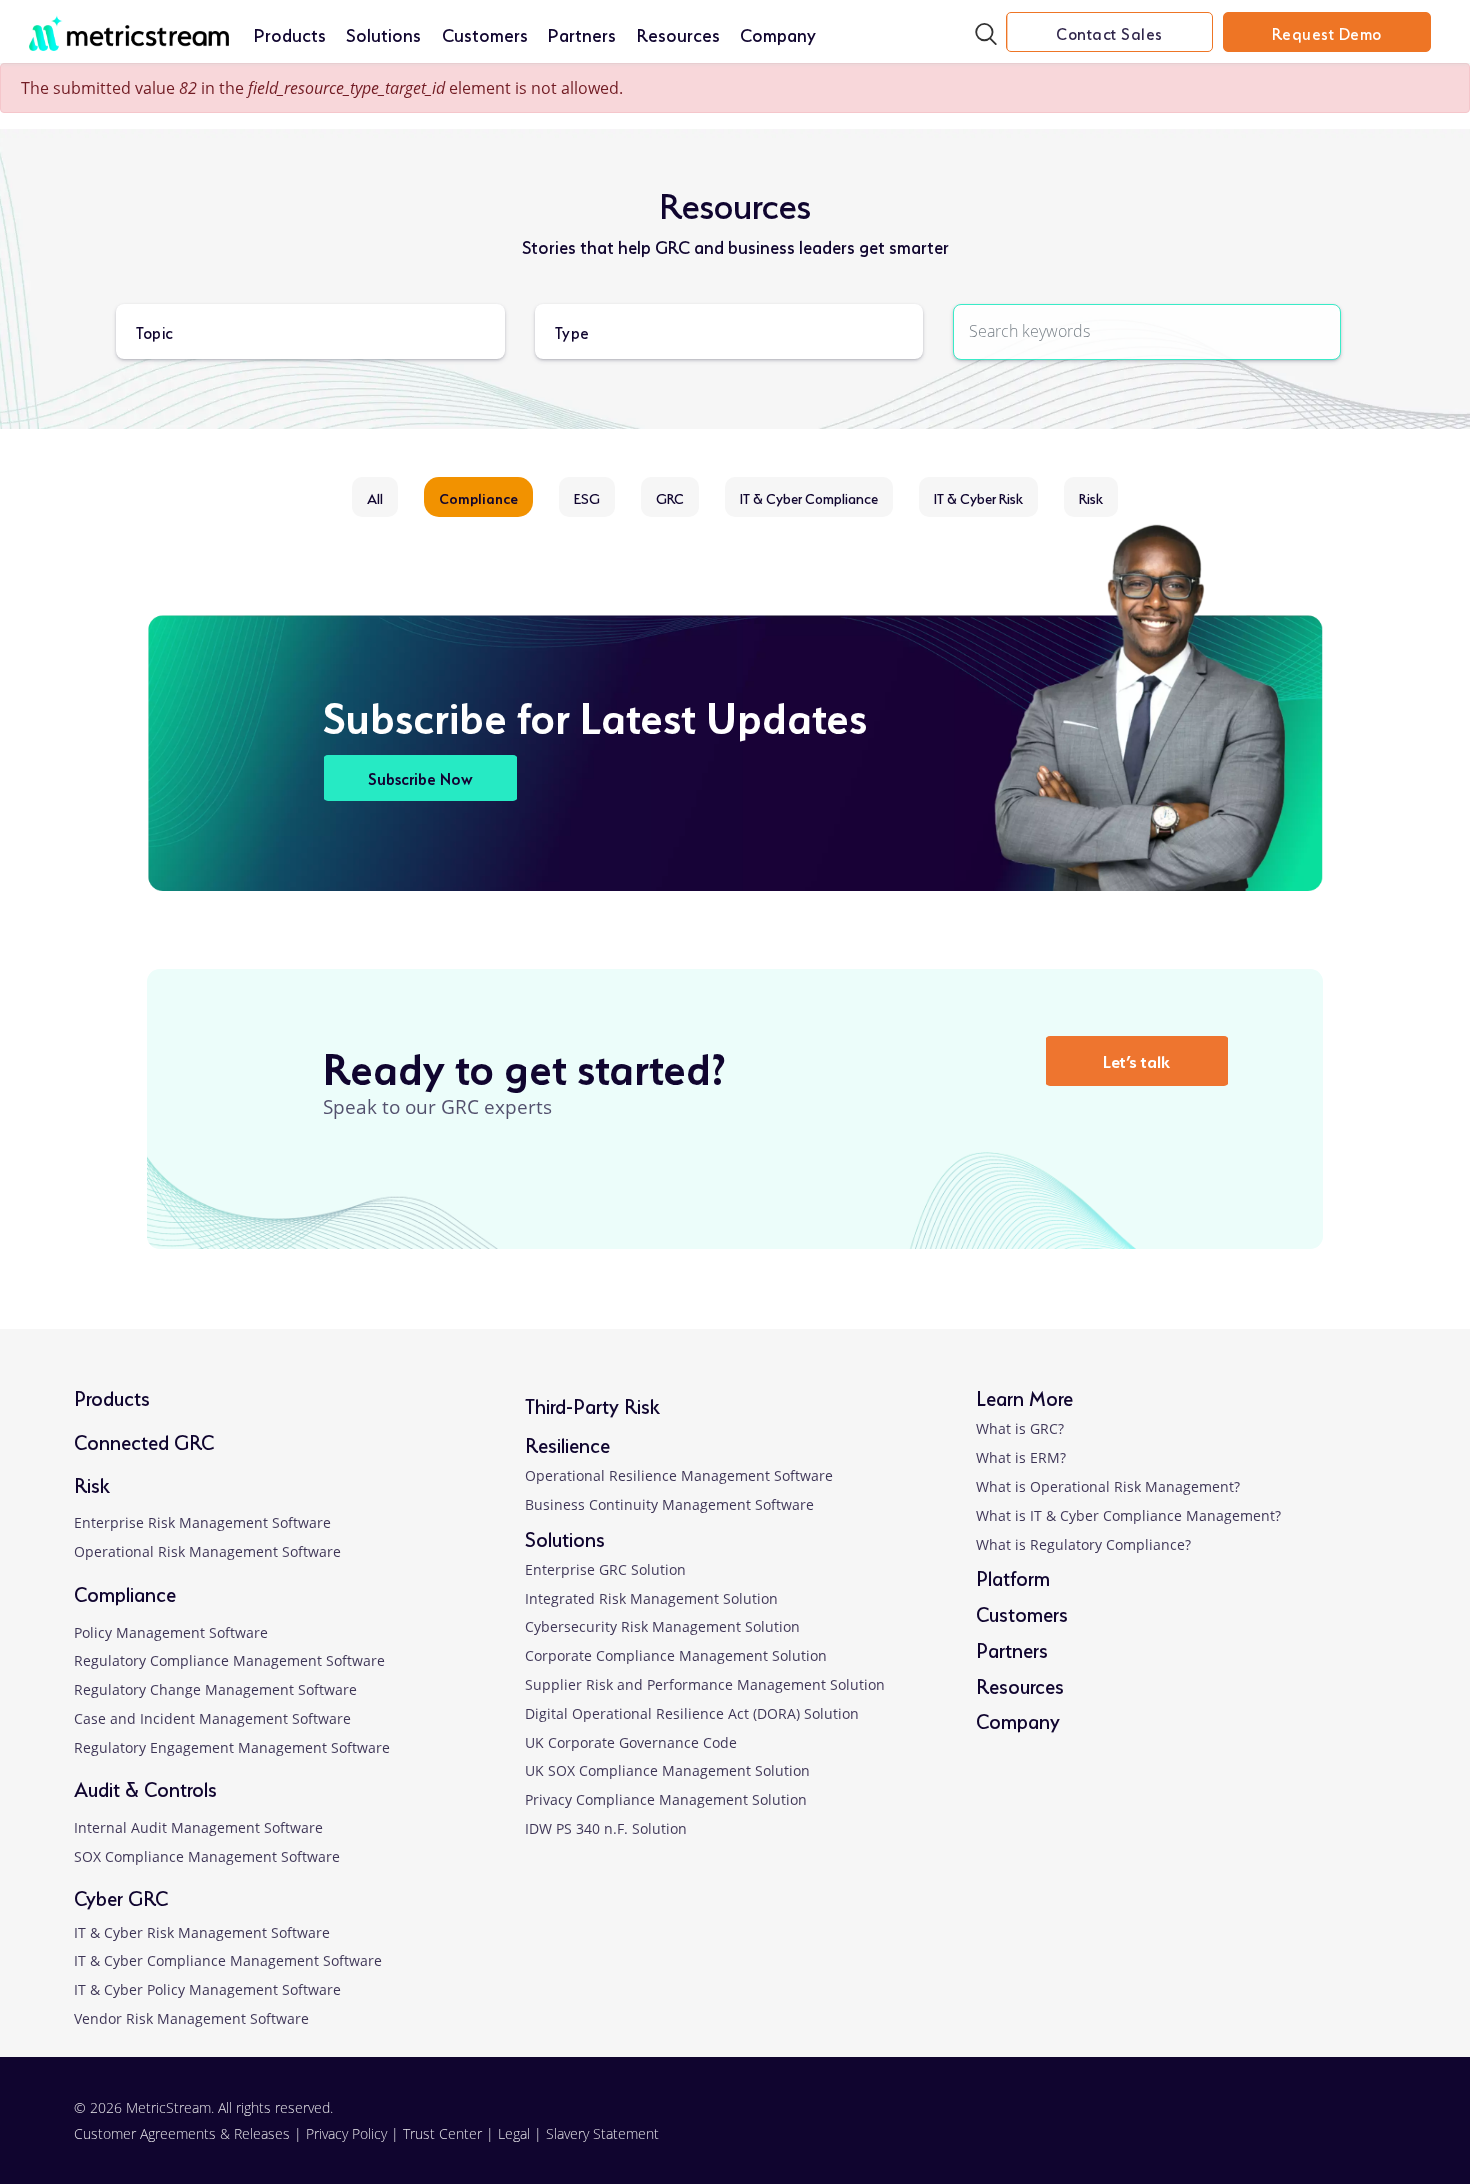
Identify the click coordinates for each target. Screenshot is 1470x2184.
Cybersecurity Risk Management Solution (662, 1626)
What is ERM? (1021, 1457)
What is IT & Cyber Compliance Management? (1128, 1515)
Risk (1091, 497)
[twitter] (1283, 2133)
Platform (1013, 1576)
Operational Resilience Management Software (679, 1475)
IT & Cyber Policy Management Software (207, 1989)
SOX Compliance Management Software (207, 1856)
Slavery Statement (602, 2133)
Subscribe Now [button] (420, 777)
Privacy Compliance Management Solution (666, 1799)
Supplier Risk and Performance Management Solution (705, 1684)
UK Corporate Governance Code (631, 1742)
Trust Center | (450, 2133)
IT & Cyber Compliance (809, 497)
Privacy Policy (346, 2133)
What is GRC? (1020, 1428)
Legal (514, 2133)
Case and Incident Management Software (212, 1718)
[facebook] (1223, 2133)
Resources (678, 33)
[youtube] (1342, 2133)
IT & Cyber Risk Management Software (202, 1932)
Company (778, 33)
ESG (587, 497)
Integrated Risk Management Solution (651, 1598)
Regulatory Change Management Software (215, 1689)
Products (290, 33)
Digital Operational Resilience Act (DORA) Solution (692, 1713)
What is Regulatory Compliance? (1083, 1544)
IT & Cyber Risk (978, 497)
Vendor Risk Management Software (191, 2018)
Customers (485, 33)
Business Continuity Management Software (669, 1504)
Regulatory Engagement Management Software (232, 1747)
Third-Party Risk (592, 1404)
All (375, 497)
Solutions (383, 33)
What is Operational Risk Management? (1108, 1486)
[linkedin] (1163, 2133)
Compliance (478, 497)
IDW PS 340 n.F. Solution (606, 1828)
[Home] (129, 23)
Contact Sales (1109, 32)
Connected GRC (144, 1440)
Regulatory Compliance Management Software (229, 1660)
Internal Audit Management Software (198, 1827)
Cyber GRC (121, 1896)
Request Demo (1327, 32)
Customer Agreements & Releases (184, 2133)
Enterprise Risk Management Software (202, 1522)
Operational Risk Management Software (207, 1551)
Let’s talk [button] (1136, 1059)
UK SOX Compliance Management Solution (667, 1770)
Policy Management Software (171, 1632)
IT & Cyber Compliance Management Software (228, 1960)
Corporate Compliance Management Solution (676, 1655)
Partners (582, 33)
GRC (670, 497)
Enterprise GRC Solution (605, 1569)
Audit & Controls (145, 1787)
